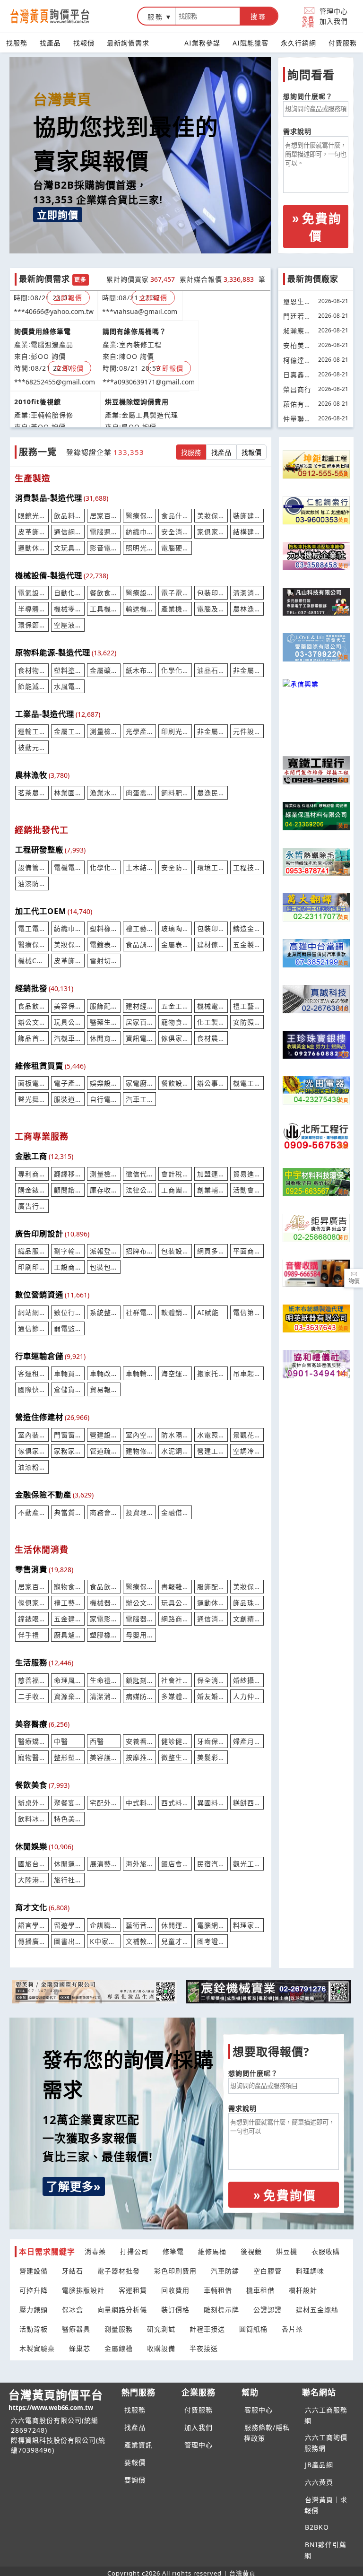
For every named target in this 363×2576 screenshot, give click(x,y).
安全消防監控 (175, 532)
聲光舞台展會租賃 (32, 1099)
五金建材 (68, 1619)
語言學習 (32, 1925)
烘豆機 (287, 2251)
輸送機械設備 (140, 609)
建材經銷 (140, 1006)
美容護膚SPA (104, 1757)
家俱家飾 (211, 532)
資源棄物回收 (68, 1696)
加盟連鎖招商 (211, 1174)
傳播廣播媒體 (32, 1941)
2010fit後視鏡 (38, 393)
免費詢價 (308, 22)
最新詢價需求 (128, 43)
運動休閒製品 (32, 548)
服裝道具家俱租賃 (68, 1099)
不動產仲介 (32, 1512)
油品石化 (211, 670)
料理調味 (310, 2271)
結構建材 (247, 532)
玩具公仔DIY (68, 1022)
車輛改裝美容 (104, 1373)
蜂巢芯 (80, 2348)
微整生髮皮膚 (175, 1757)
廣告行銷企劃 (32, 1206)
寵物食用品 (175, 1022)
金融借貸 (175, 1512)
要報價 (135, 2462)
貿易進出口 (247, 1174)
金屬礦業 (104, 670)
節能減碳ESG (32, 686)
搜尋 (259, 17)
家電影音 (104, 1619)
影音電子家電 (104, 548)
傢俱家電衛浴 (175, 1038)
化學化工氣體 (175, 670)
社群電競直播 (140, 1312)
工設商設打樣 (68, 1267)
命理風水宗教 (68, 1680)
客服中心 (259, 2410)
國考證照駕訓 (211, 1941)
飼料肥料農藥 (175, 793)
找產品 (50, 43)
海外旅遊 (140, 1864)
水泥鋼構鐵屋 (175, 1451)
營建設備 (34, 2271)
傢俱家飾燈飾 (32, 1603)
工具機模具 (104, 609)
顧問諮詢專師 (68, 1190)
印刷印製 (32, 1267)
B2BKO (317, 2527)
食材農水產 (211, 1038)
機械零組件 (68, 609)
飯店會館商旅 (175, 1864)
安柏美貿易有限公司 (297, 347)
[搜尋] (208, 16)
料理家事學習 (247, 1925)
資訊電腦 (140, 1038)
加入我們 (334, 21)
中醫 (61, 1741)
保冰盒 (73, 2310)
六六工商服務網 (326, 2415)
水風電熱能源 (68, 686)
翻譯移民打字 (68, 1174)
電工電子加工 (32, 928)
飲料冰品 (32, 1819)
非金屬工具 (211, 731)
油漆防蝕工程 (32, 883)
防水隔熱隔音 (175, 1435)
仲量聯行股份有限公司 (297, 420)
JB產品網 (319, 2465)
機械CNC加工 (32, 961)
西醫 (97, 1741)
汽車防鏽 (225, 2271)
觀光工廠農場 (247, 1864)
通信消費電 (211, 1619)
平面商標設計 (247, 1251)
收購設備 (161, 2348)
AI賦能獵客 (251, 43)
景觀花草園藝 (247, 1435)
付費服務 (343, 43)
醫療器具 (76, 2329)
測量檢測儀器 (104, 731)
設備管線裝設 (32, 867)
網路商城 (175, 1619)
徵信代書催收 (140, 1174)
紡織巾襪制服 (68, 928)
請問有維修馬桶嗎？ (134, 323)
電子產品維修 (68, 1083)
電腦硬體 (175, 548)
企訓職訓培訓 (104, 1925)
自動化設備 (68, 593)
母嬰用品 (140, 1635)
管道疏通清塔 (104, 1451)
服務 (156, 17)
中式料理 (140, 1803)
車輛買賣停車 (68, 1373)
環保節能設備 (32, 625)
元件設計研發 (247, 731)
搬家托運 (211, 1373)
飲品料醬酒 (68, 516)
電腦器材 (140, 1619)
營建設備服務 (104, 1435)
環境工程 (211, 867)
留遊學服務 (68, 1925)
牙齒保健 (211, 1741)
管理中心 (334, 11)
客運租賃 (133, 2290)
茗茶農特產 (32, 793)
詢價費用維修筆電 (43, 323)
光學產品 (140, 731)
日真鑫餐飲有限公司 (297, 376)
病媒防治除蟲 (140, 1696)
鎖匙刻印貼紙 (140, 1680)
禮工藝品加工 (140, 928)
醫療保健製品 (140, 516)
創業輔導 (211, 1190)
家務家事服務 (68, 1451)
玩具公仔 (175, 1603)
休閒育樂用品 (104, 1038)
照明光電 (140, 548)
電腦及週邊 (211, 609)
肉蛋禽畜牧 (140, 793)
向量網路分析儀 (122, 2310)
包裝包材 (104, 1267)
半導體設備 (32, 609)
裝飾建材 (247, 516)
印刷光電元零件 (175, 731)
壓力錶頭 (34, 2310)
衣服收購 (326, 2251)
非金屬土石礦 (247, 670)
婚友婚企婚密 (211, 1696)
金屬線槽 (119, 2348)
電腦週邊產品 (104, 532)
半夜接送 (204, 2348)
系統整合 (104, 1312)
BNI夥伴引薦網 (325, 2550)
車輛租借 (218, 2290)
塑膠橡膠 (104, 1635)
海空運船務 (175, 1373)
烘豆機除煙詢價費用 (137, 393)
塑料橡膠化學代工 (104, 928)
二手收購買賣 (32, 1696)
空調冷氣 (247, 1451)
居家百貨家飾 (140, 1022)
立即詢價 (58, 215)
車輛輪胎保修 (140, 1373)
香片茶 (292, 2329)
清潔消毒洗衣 (104, 1696)
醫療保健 (32, 944)
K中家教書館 (104, 1941)
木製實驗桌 (37, 2348)
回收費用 (175, 2290)
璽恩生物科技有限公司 (297, 303)
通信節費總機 (32, 1328)
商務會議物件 (104, 1512)
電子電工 (175, 593)
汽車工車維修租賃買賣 (140, 1099)
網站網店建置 (32, 1312)
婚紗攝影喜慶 (247, 1680)
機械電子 (211, 1006)
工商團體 (175, 1190)
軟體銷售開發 (175, 1312)
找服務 (17, 43)
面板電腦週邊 (32, 1083)
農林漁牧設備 (247, 609)
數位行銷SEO (68, 1312)
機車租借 (260, 2290)
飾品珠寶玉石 (247, 1603)
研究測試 (161, 2329)
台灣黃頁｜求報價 (326, 2505)
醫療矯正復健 (32, 1741)
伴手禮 (29, 1635)
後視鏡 (251, 2251)
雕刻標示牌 (221, 2310)
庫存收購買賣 (104, 1190)
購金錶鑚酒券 (32, 1190)
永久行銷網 (298, 43)
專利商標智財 (32, 1174)
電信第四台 (247, 1312)
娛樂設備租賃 (104, 1083)
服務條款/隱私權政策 (267, 2433)
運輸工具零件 (32, 731)
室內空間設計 (140, 1435)
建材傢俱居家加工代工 (211, 944)
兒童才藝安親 (175, 1941)
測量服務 (119, 2329)
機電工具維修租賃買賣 (247, 1083)
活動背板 (34, 2329)
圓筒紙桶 (253, 2329)
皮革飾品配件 (32, 532)
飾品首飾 (32, 1038)
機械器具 (104, 1603)
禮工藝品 (247, 1006)
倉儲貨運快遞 (68, 1389)
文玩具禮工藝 (68, 548)
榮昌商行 (297, 389)
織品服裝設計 (32, 1251)
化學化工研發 (104, 867)
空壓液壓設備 (68, 625)
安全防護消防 (175, 867)
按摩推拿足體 (140, 1757)
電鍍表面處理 (104, 944)
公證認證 (268, 2310)
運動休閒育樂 (211, 1603)
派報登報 (104, 1251)
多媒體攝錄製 (175, 1696)
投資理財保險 (140, 1512)
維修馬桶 (212, 2251)
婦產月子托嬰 (247, 1741)
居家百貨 (104, 516)
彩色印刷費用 (175, 2271)
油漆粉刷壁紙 (32, 1467)
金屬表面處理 (175, 944)
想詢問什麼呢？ (308, 96)
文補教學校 (140, 1941)
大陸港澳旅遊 (32, 1880)
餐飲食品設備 (104, 593)
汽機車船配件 (68, 1038)
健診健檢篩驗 (175, 1741)
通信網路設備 (68, 532)
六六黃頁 (319, 2482)
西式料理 (175, 1803)
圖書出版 (68, 1941)
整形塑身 (68, 1757)
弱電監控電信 (68, 1328)
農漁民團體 (211, 793)
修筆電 (173, 2251)
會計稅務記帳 (175, 1174)
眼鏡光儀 (32, 516)
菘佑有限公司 (297, 405)
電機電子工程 (68, 867)
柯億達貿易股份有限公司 (297, 361)
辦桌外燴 (32, 1803)
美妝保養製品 (211, 516)
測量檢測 (104, 1174)
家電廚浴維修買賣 (140, 1083)
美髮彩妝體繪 (211, 1757)
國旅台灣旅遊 (32, 1864)
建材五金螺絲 (317, 2310)
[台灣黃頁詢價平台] (59, 16)
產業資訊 (138, 2445)
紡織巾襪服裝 (140, 532)
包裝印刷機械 (211, 593)
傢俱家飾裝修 (32, 1451)
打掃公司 (134, 2251)
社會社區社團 (175, 1680)
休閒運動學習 (175, 1925)
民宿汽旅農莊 (211, 1864)
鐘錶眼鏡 (32, 1619)
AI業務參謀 (202, 43)
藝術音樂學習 (140, 1925)
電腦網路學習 (211, 1925)
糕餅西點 (247, 1803)
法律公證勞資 (140, 1190)
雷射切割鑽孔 (104, 961)
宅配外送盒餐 (104, 1803)
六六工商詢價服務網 (326, 2443)
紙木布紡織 (140, 670)
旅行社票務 (68, 1880)
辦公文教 (32, 1022)
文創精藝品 (247, 1619)
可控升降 (34, 2290)
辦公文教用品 (140, 1603)
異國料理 (211, 1803)
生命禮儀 (104, 1680)
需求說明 (297, 131)
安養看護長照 (140, 1741)
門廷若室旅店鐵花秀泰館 (297, 317)
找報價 (84, 43)
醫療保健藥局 (140, 1587)
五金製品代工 (247, 944)
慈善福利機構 (32, 1680)
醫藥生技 (104, 1022)
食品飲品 (32, 1006)
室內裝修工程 (32, 1435)
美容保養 (68, 1006)
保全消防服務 (211, 1680)
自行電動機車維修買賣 (104, 1099)
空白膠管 (268, 2271)
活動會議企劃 (247, 1190)
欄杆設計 (303, 2290)
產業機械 (175, 609)
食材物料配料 (32, 670)
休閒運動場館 (68, 1864)
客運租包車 (32, 1373)
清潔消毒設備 (247, 593)
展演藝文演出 (104, 1864)
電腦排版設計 (83, 2290)
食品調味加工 (140, 944)
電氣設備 (32, 593)
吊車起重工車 (247, 1373)
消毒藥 (95, 2251)
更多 (80, 280)
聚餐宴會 (68, 1803)
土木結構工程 (140, 867)
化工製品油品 (211, 1022)
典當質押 (68, 1512)
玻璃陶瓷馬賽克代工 (175, 928)
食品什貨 (175, 516)
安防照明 (247, 1022)
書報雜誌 (175, 1587)
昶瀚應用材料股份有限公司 (297, 332)
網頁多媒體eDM (211, 1251)
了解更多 (70, 2186)
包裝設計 (175, 1251)
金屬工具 (68, 731)
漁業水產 (104, 793)
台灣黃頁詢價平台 (56, 2399)
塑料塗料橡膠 (68, 670)
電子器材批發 (119, 2271)
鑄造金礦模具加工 (247, 928)
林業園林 (68, 793)
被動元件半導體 (32, 747)
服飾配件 (104, 1006)
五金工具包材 (175, 1006)
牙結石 (73, 2271)
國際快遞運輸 (32, 1389)
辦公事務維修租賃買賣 (211, 1083)
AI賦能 (208, 1312)
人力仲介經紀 (247, 1696)
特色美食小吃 (68, 1819)
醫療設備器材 (140, 593)
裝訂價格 (175, 2310)
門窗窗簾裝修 (68, 1435)
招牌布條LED (140, 1251)
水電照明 (211, 1435)
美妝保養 (68, 944)
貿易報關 (104, 1389)
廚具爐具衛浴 (68, 1635)
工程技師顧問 (247, 867)
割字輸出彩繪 (68, 1251)
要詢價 (135, 2480)
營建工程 (211, 1451)
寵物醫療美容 (32, 1757)
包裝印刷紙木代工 (211, 928)
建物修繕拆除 (140, 1451)
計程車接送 (207, 2329)
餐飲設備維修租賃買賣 (175, 1083)
